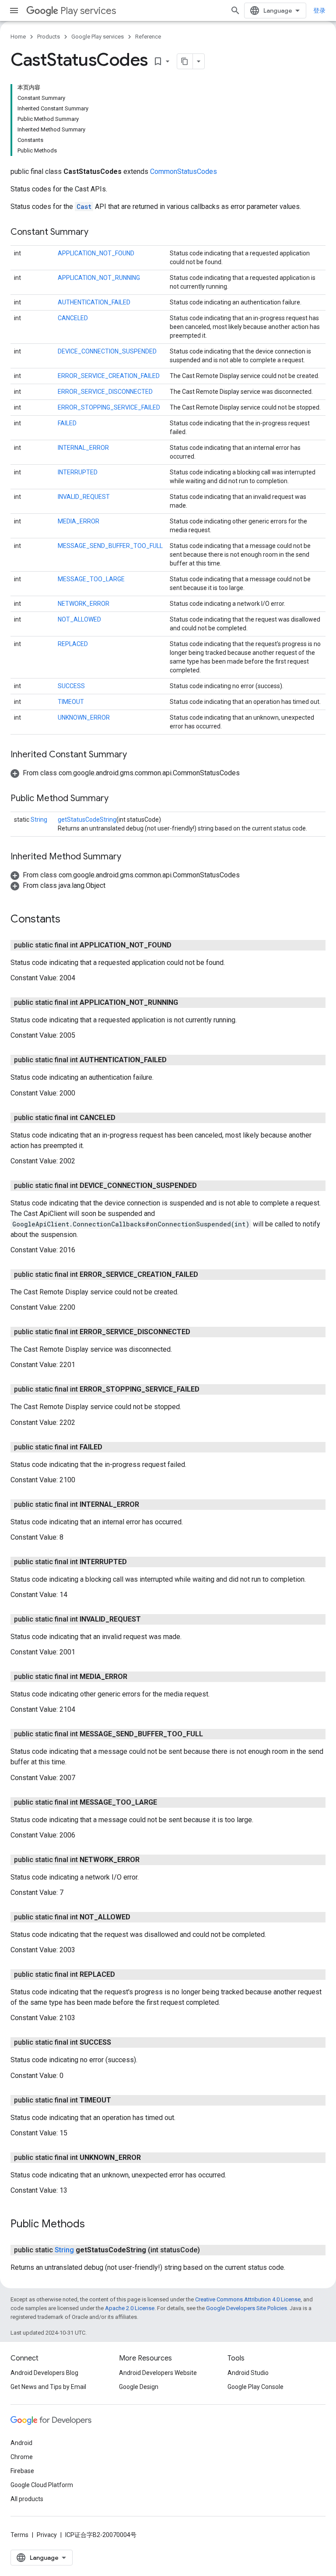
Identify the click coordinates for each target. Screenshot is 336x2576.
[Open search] (235, 11)
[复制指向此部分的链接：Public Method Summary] (117, 799)
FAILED (67, 423)
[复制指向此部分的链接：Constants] (69, 920)
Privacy (47, 2535)
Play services (88, 11)
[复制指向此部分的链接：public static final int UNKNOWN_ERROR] (150, 2158)
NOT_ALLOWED (79, 619)
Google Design (139, 2387)
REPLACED (73, 644)
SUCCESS (71, 686)
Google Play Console (255, 2387)
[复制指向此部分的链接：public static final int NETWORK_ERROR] (148, 1860)
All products (27, 2499)
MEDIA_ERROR (79, 521)
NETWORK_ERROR (84, 604)
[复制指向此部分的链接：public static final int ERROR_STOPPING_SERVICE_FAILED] (208, 1389)
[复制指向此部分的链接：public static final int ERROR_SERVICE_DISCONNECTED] (199, 1332)
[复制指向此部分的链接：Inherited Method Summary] (130, 857)
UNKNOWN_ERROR (84, 717)
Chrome (22, 2457)
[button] (125, 773)
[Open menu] (14, 11)
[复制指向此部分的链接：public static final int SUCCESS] (120, 2042)
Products (49, 37)
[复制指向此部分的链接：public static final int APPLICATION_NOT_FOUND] (180, 945)
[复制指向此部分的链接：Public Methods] (94, 2225)
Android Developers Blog (44, 2373)
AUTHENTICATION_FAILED (94, 302)
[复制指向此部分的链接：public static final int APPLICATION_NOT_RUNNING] (187, 1003)
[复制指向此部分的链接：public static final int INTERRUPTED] (136, 1562)
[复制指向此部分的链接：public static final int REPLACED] (124, 1975)
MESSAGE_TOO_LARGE (91, 579)
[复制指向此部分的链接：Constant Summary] (97, 233)
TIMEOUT (71, 702)
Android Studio (248, 2373)
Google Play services (98, 37)
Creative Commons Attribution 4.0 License (248, 2299)
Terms (19, 2535)
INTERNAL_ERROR (83, 448)
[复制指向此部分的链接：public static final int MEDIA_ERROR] (136, 1677)
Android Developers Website (158, 2373)
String (39, 820)
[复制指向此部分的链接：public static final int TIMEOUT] (120, 2100)
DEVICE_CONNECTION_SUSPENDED (107, 351)
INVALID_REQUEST (84, 497)
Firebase (22, 2471)
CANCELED (73, 318)
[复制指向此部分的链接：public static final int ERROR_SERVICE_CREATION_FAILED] (207, 1275)
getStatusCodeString (87, 820)
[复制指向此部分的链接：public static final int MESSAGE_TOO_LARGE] (166, 1802)
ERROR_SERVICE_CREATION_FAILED (109, 376)
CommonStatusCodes (184, 171)
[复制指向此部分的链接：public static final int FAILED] (111, 1447)
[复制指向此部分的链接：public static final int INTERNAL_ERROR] (148, 1505)
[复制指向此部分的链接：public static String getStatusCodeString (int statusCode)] (209, 2250)
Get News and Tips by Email (48, 2387)
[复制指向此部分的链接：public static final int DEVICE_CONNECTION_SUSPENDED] (206, 1186)
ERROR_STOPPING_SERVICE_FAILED (109, 407)
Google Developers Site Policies (247, 2308)
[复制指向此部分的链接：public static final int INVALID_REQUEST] (150, 1619)
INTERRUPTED (78, 472)
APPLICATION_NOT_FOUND (96, 253)
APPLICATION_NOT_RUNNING (99, 278)
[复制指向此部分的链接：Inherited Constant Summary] (136, 755)
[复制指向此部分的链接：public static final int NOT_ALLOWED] (139, 1917)
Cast (84, 207)
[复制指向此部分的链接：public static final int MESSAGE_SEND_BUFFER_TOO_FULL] (212, 1734)
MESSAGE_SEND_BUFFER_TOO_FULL (110, 546)
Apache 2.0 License (130, 2308)
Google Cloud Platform (42, 2485)
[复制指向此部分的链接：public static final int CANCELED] (124, 1118)
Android (21, 2443)
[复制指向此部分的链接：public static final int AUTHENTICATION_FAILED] (175, 1060)
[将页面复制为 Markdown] (185, 61)
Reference (148, 37)
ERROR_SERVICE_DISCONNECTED (105, 392)
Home (18, 37)
